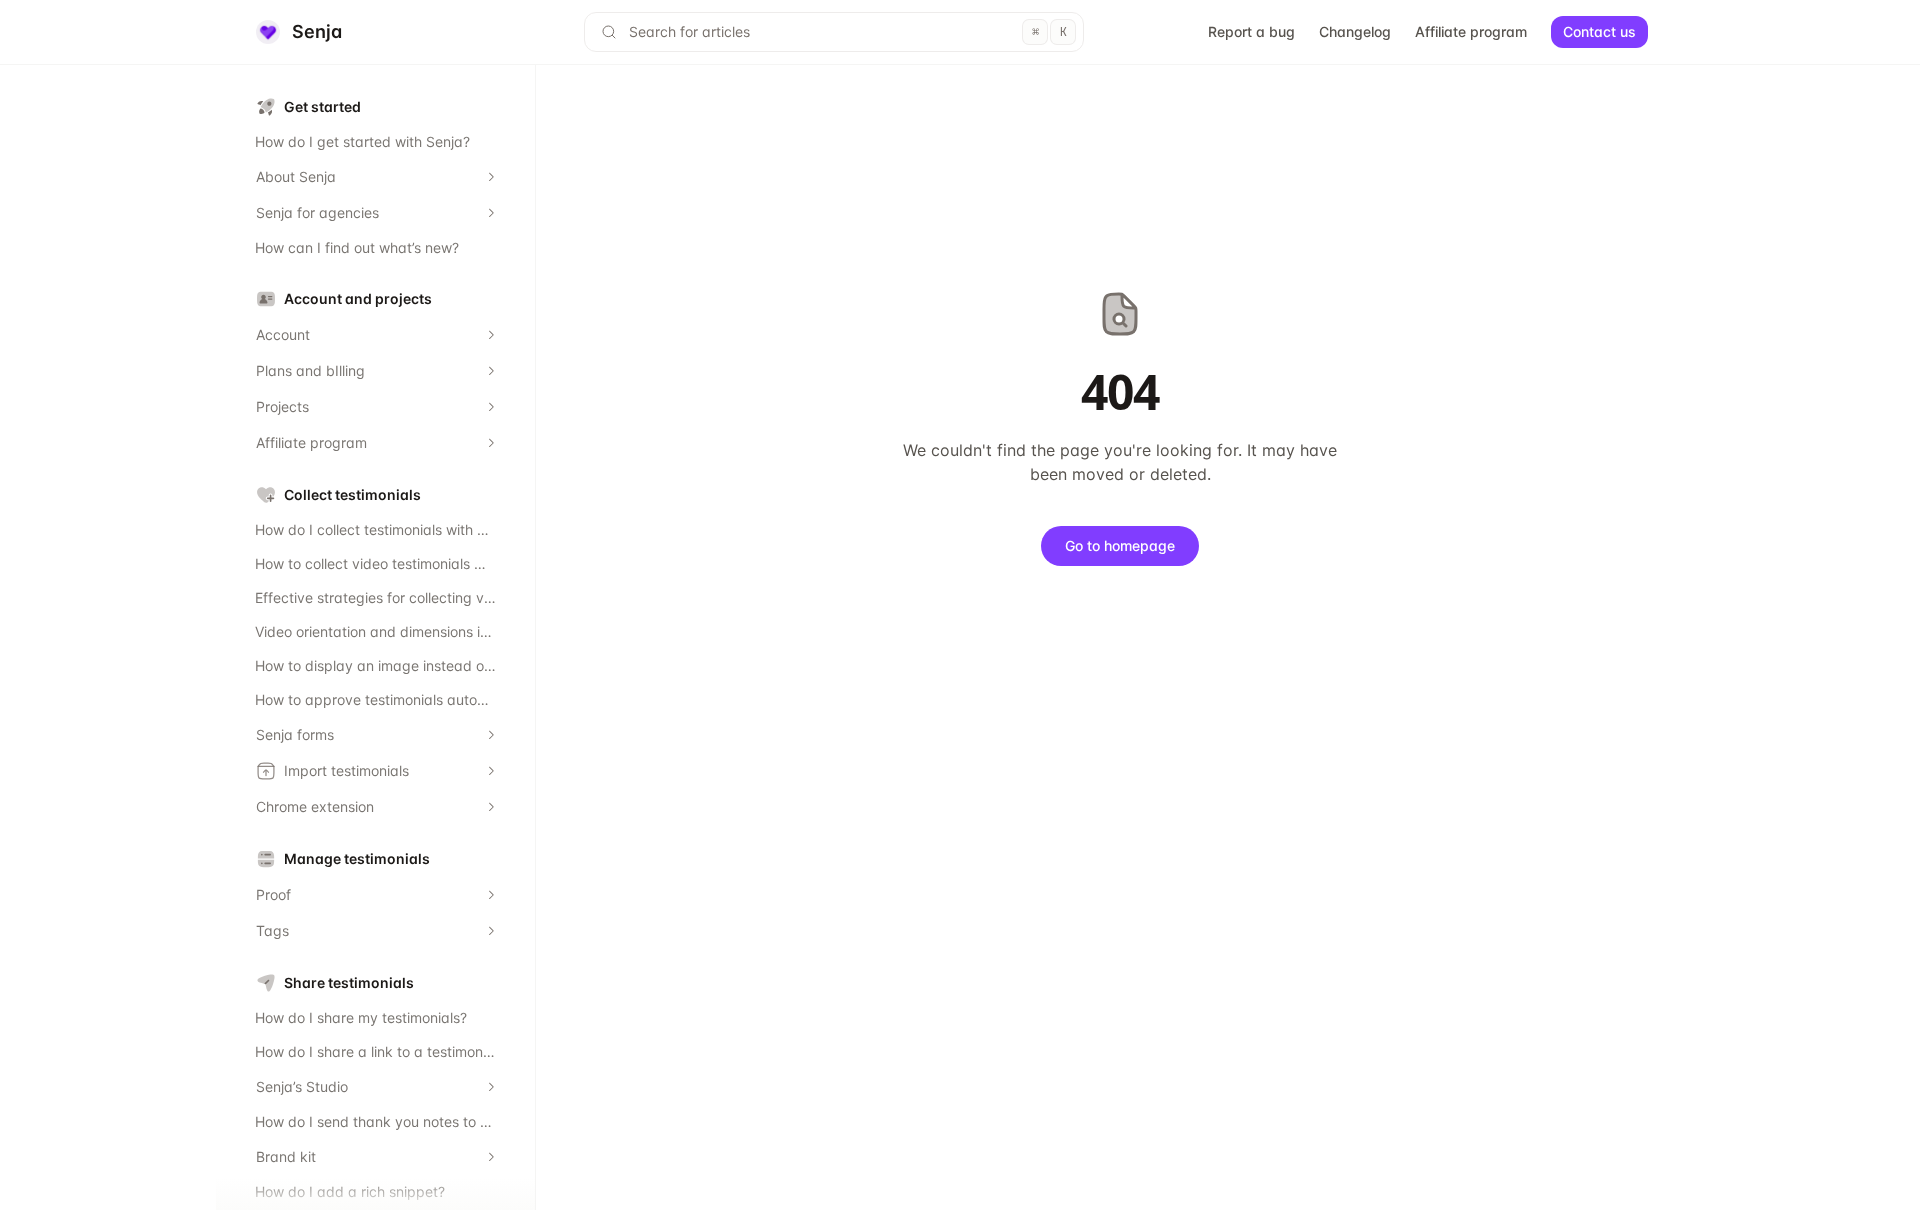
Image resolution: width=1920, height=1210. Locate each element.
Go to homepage (1120, 545)
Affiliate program (1471, 31)
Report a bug (1251, 31)
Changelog (1355, 31)
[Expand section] (491, 177)
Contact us (1599, 31)
